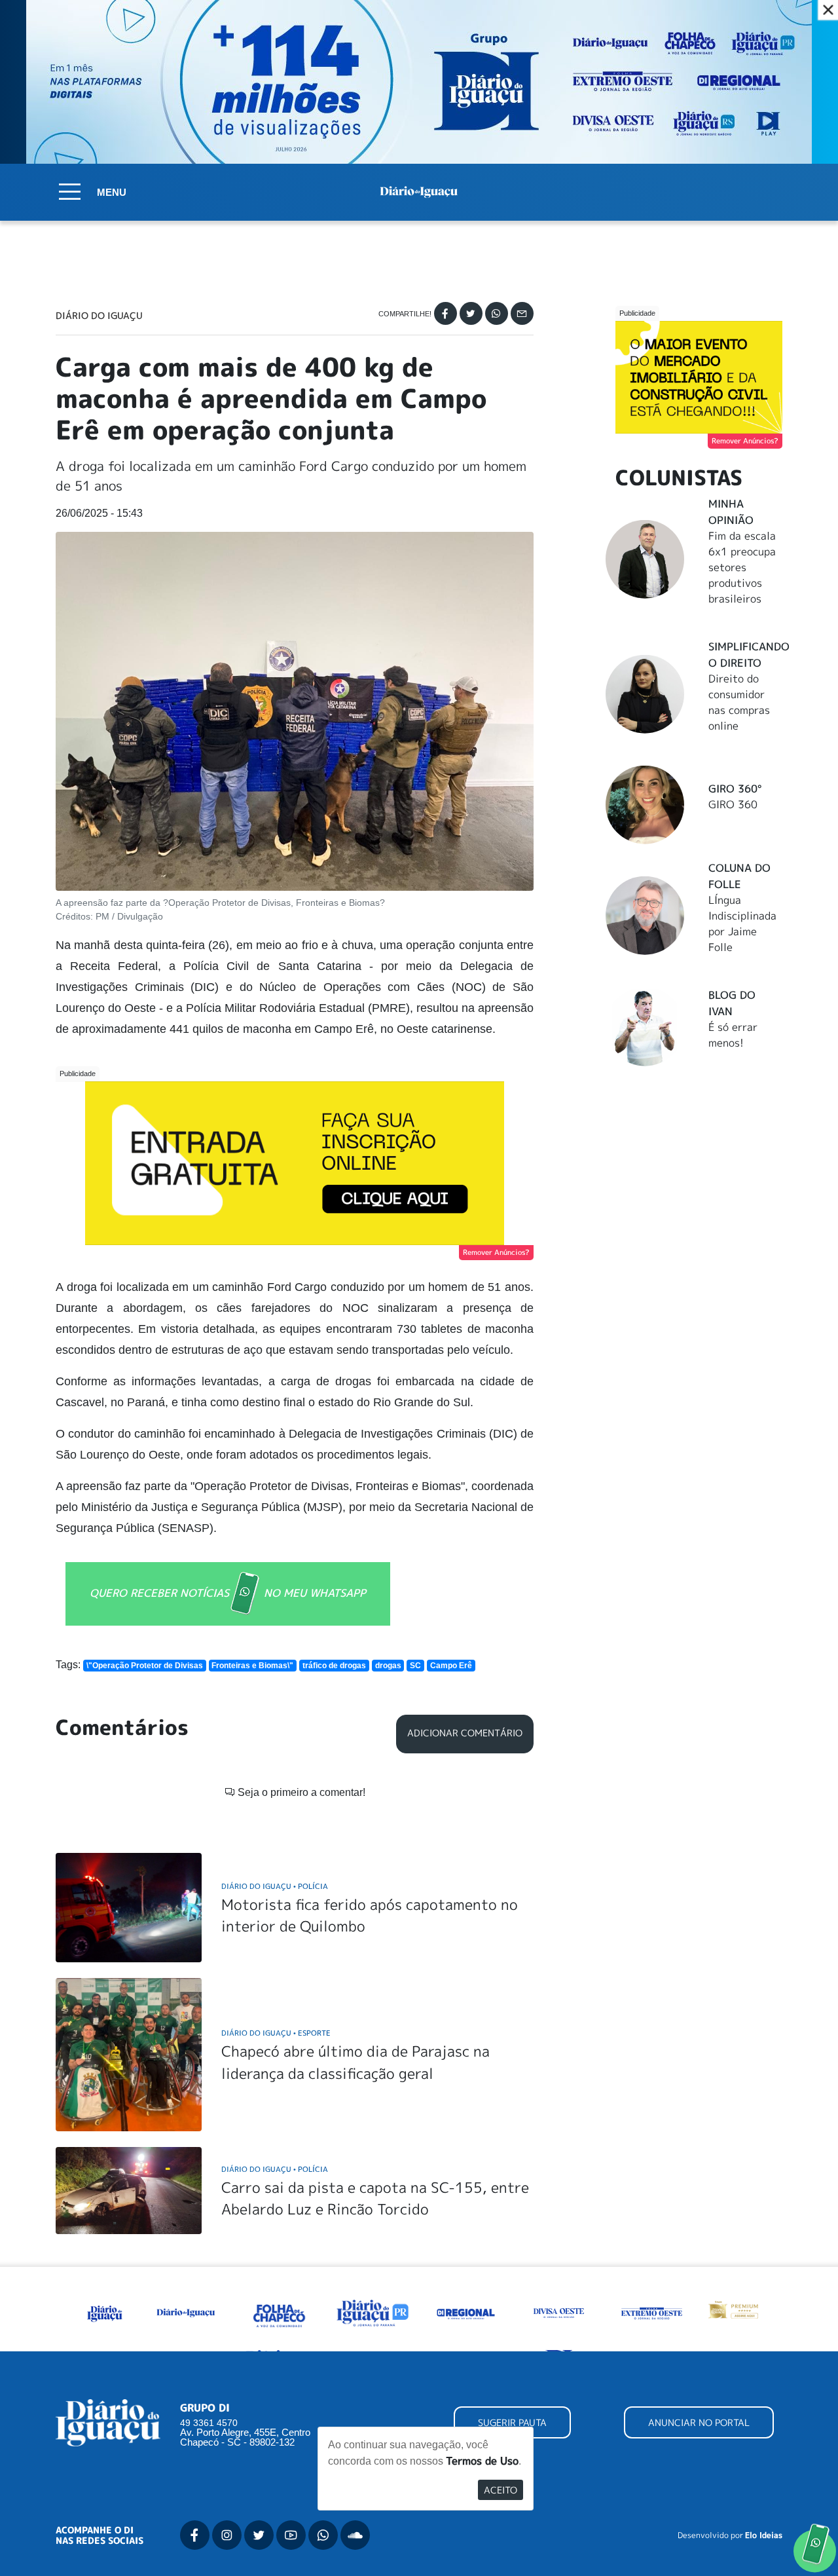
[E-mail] (522, 313)
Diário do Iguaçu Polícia (275, 1886)
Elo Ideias (764, 2535)
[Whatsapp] (497, 313)
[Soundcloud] (355, 2535)
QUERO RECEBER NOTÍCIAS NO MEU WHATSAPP (228, 1592)
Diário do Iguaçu (99, 316)
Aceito (501, 2490)
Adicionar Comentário (465, 1733)
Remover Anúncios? (496, 1252)
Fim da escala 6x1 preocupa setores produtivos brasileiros (742, 567)
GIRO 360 (733, 804)
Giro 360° (735, 789)
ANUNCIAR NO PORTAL (699, 2422)
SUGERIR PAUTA (512, 2422)
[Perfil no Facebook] (195, 2535)
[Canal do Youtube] (291, 2535)
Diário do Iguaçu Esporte (276, 2033)
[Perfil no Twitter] (259, 2535)
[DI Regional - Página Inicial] (105, 2311)
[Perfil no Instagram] (227, 2535)
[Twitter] (471, 313)
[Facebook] (446, 313)
